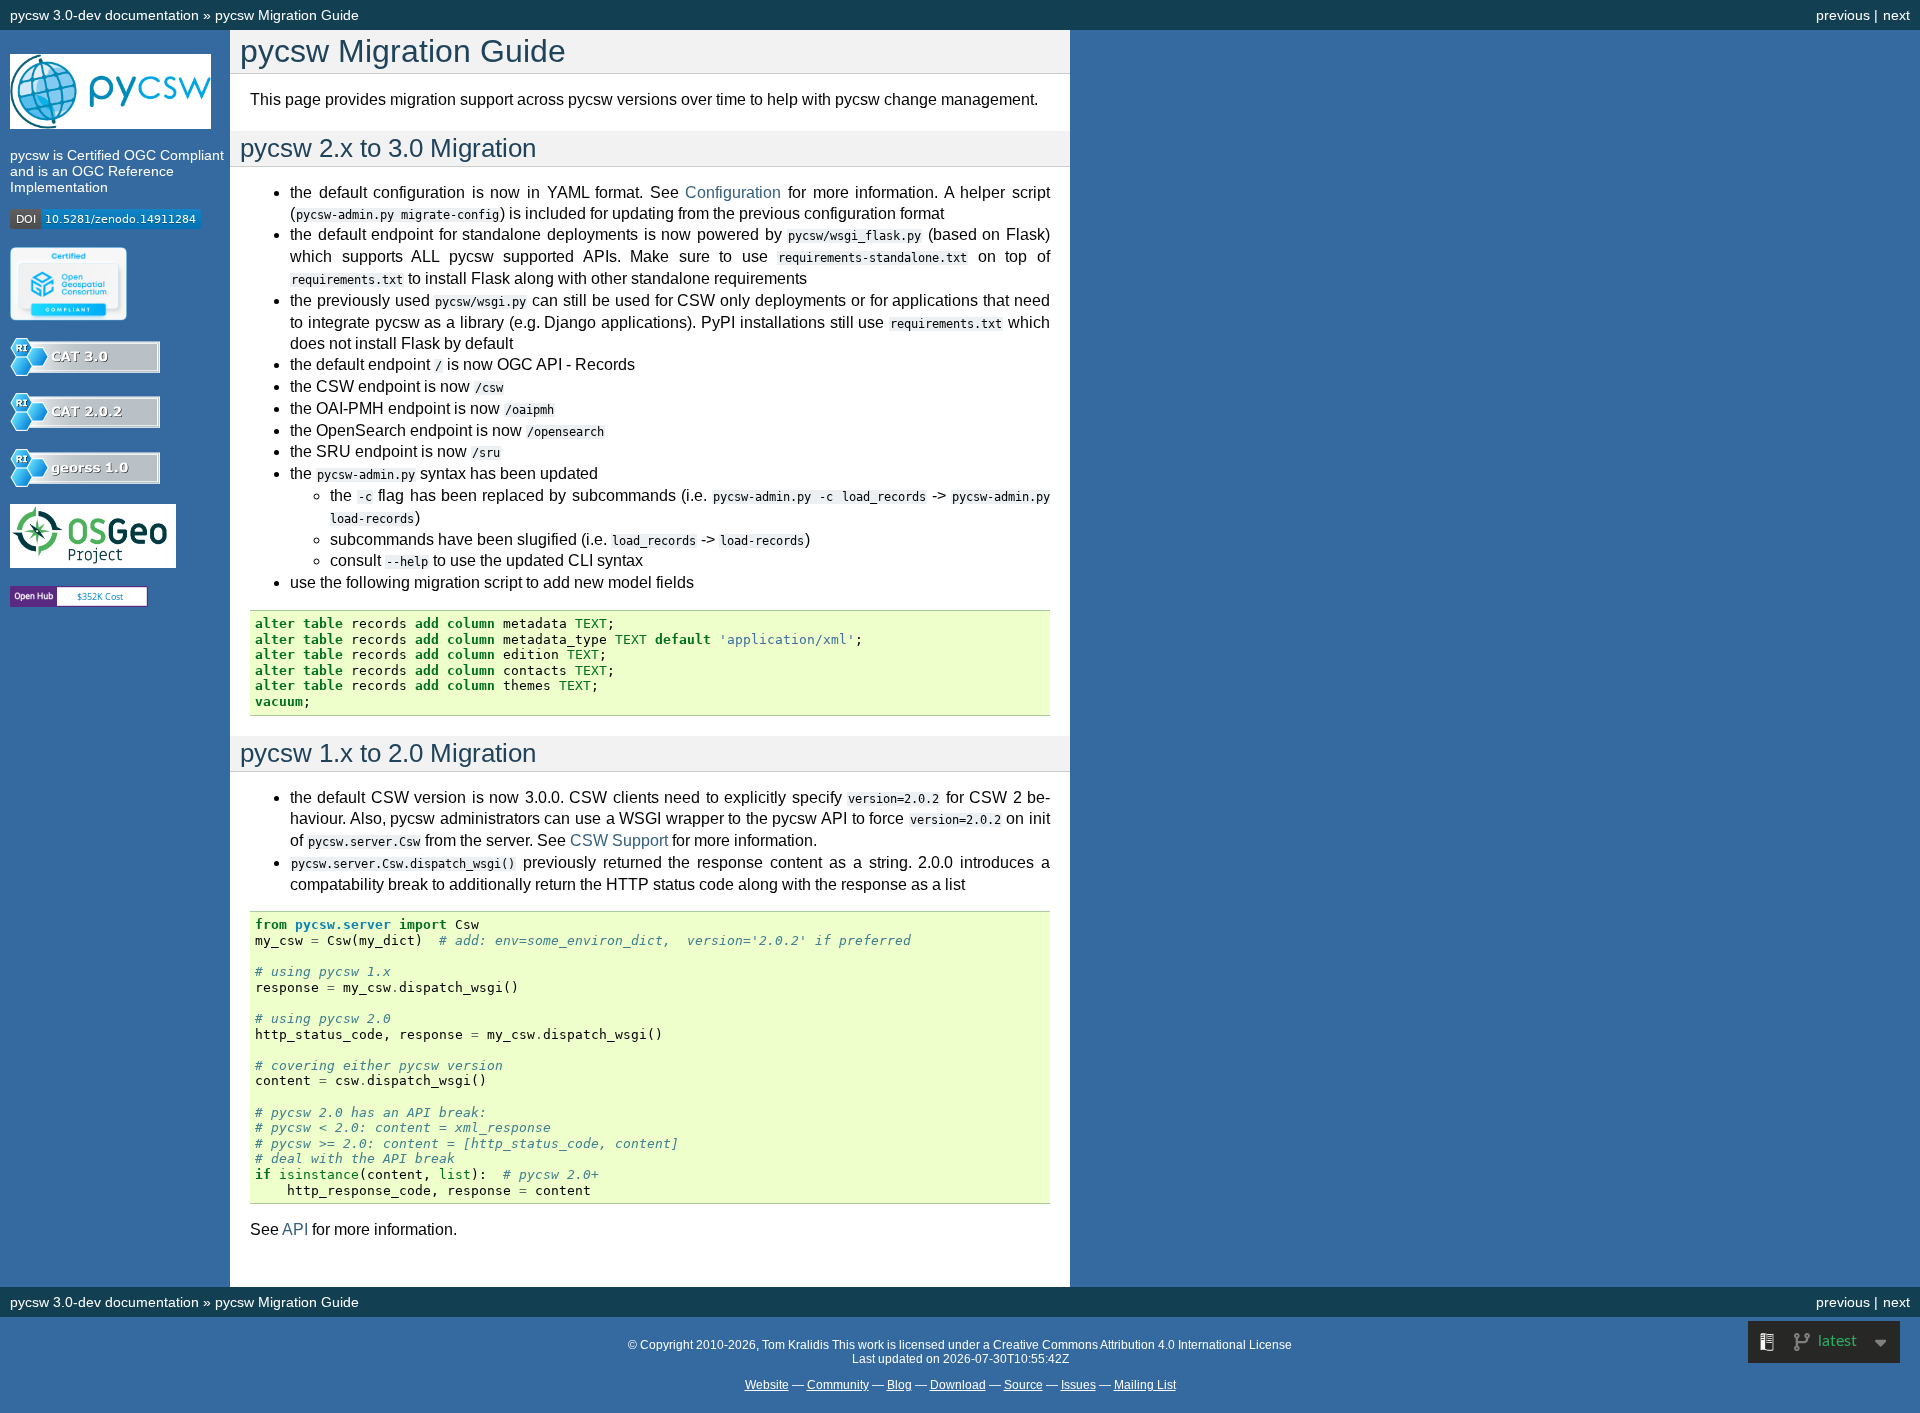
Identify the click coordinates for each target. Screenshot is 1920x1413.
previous (1843, 15)
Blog (899, 1385)
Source (1023, 1385)
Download (958, 1385)
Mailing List (1145, 1385)
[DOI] (105, 224)
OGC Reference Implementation (92, 179)
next (1896, 15)
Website (767, 1385)
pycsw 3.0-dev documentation (104, 15)
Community (838, 1385)
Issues (1078, 1385)
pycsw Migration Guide (287, 15)
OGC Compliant (174, 155)
